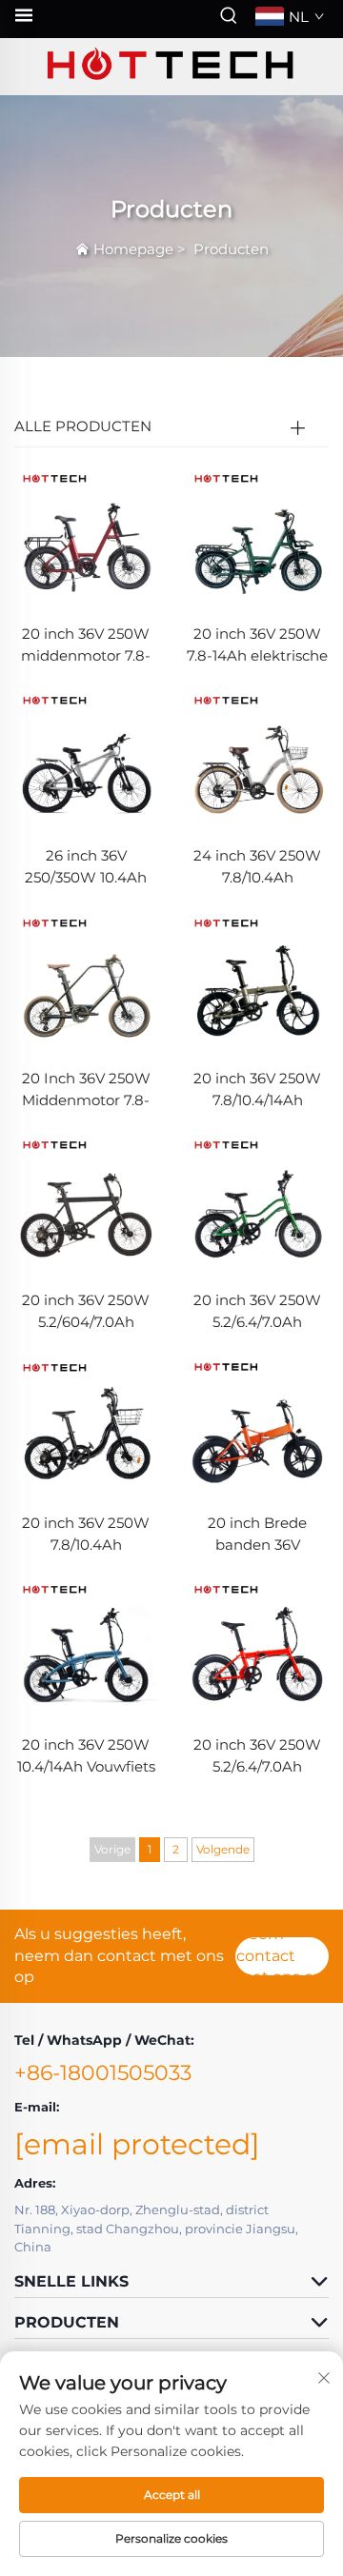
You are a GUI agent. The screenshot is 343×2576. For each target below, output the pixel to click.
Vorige (112, 1849)
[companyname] (171, 67)
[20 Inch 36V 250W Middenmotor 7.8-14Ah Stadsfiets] (86, 981)
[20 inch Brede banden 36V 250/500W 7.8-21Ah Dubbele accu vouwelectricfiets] (257, 1426)
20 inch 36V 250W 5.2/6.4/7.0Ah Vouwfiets (257, 1757)
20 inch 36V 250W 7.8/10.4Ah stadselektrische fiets (86, 1535)
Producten (231, 249)
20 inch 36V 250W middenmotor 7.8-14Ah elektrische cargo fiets (86, 646)
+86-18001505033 (103, 2073)
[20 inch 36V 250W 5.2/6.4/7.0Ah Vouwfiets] (257, 1647)
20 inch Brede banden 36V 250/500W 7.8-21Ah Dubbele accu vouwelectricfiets (258, 1535)
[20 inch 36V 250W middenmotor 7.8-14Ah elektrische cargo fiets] (86, 536)
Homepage (133, 249)
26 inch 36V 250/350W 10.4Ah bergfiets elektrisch (86, 868)
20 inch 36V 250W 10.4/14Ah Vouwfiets (86, 1755)
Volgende (223, 1849)
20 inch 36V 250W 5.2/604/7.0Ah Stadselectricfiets (86, 1312)
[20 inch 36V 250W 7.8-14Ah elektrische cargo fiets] (257, 536)
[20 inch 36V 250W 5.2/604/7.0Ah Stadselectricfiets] (86, 1203)
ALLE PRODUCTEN (83, 426)
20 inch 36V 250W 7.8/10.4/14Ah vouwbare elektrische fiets (257, 1090)
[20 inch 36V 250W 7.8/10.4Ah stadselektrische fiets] (86, 1426)
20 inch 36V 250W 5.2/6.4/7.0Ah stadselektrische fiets (257, 1312)
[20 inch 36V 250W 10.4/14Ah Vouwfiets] (86, 1647)
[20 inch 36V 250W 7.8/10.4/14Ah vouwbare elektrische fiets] (257, 981)
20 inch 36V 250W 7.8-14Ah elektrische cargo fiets (257, 646)
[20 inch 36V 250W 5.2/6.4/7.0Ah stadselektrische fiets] (257, 1203)
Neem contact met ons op (280, 1956)
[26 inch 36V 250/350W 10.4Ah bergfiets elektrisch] (86, 759)
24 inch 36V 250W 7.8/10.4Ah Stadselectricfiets (257, 868)
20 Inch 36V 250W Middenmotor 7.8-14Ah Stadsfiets (86, 1090)
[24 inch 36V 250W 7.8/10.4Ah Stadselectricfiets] (257, 759)
